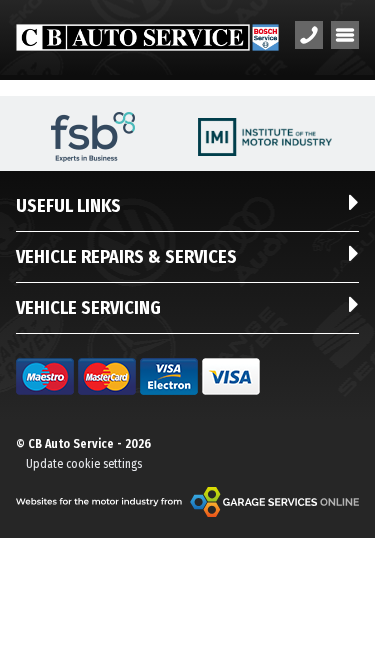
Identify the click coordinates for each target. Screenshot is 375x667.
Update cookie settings (84, 464)
